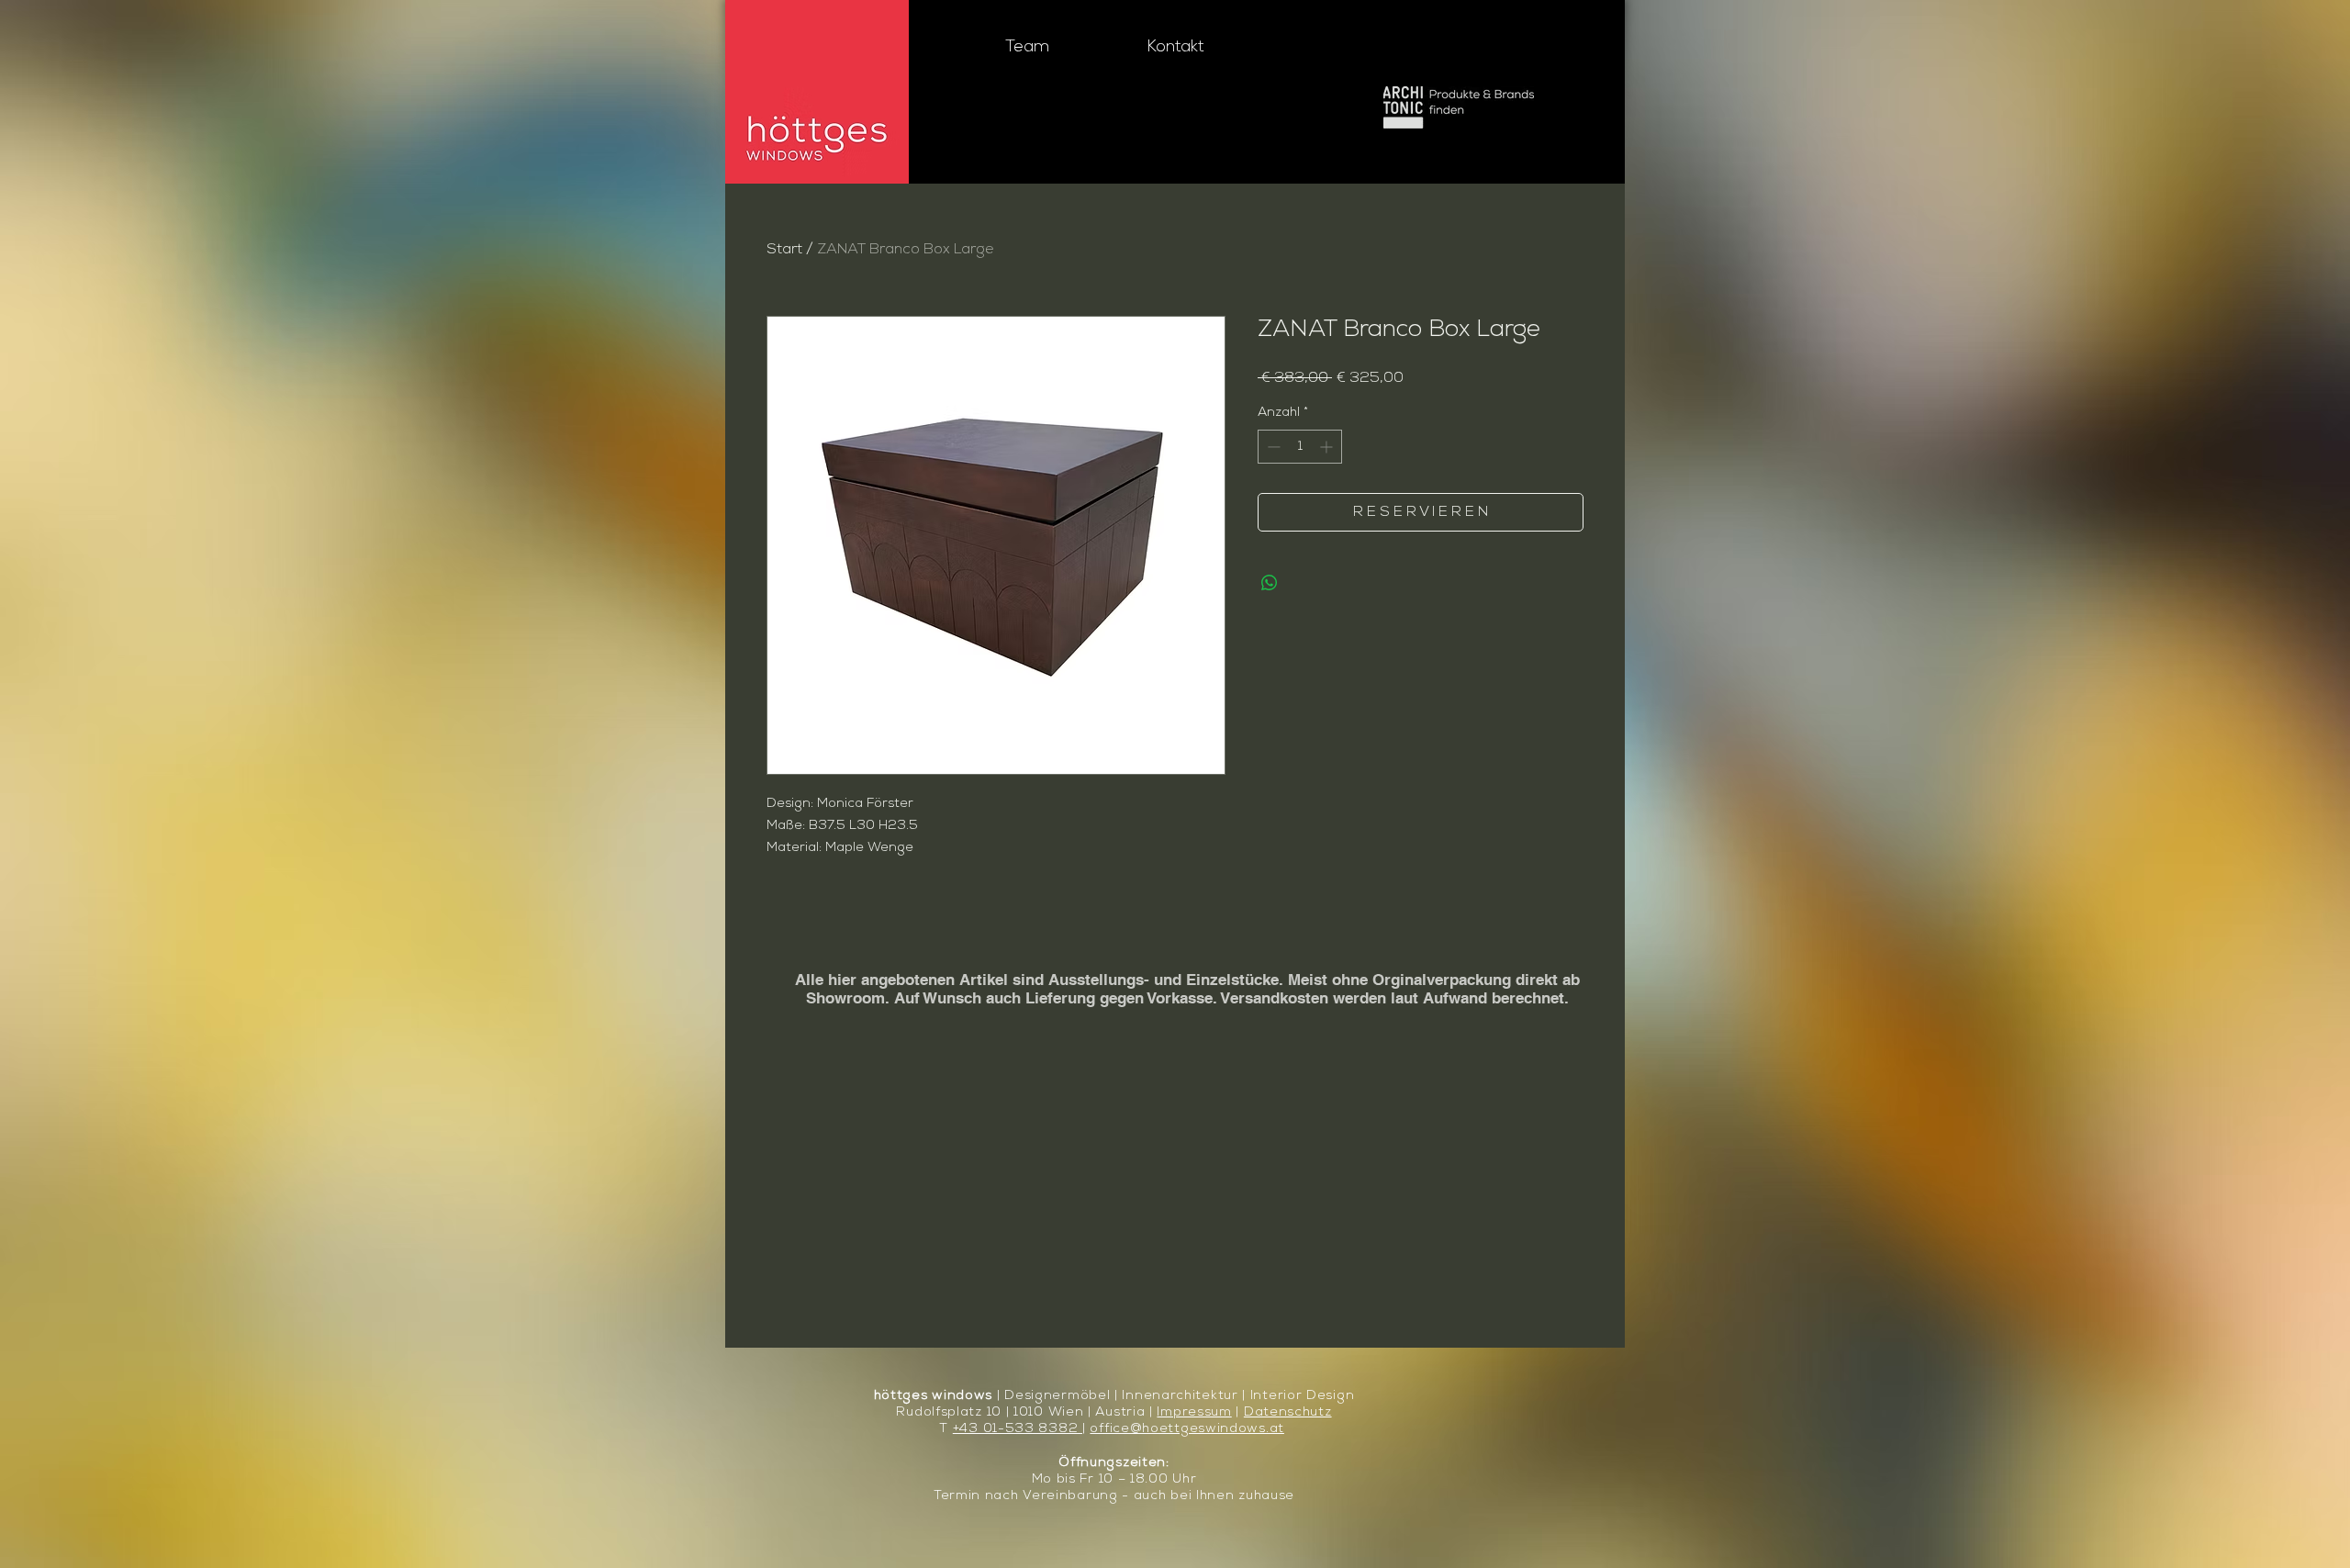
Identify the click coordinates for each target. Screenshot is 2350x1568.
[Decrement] (1272, 447)
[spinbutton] (1300, 447)
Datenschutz (1288, 1412)
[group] (1175, 932)
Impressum (1194, 1412)
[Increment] (1328, 447)
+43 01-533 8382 (1018, 1429)
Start (784, 250)
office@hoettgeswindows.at (1187, 1429)
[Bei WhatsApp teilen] (1270, 583)
